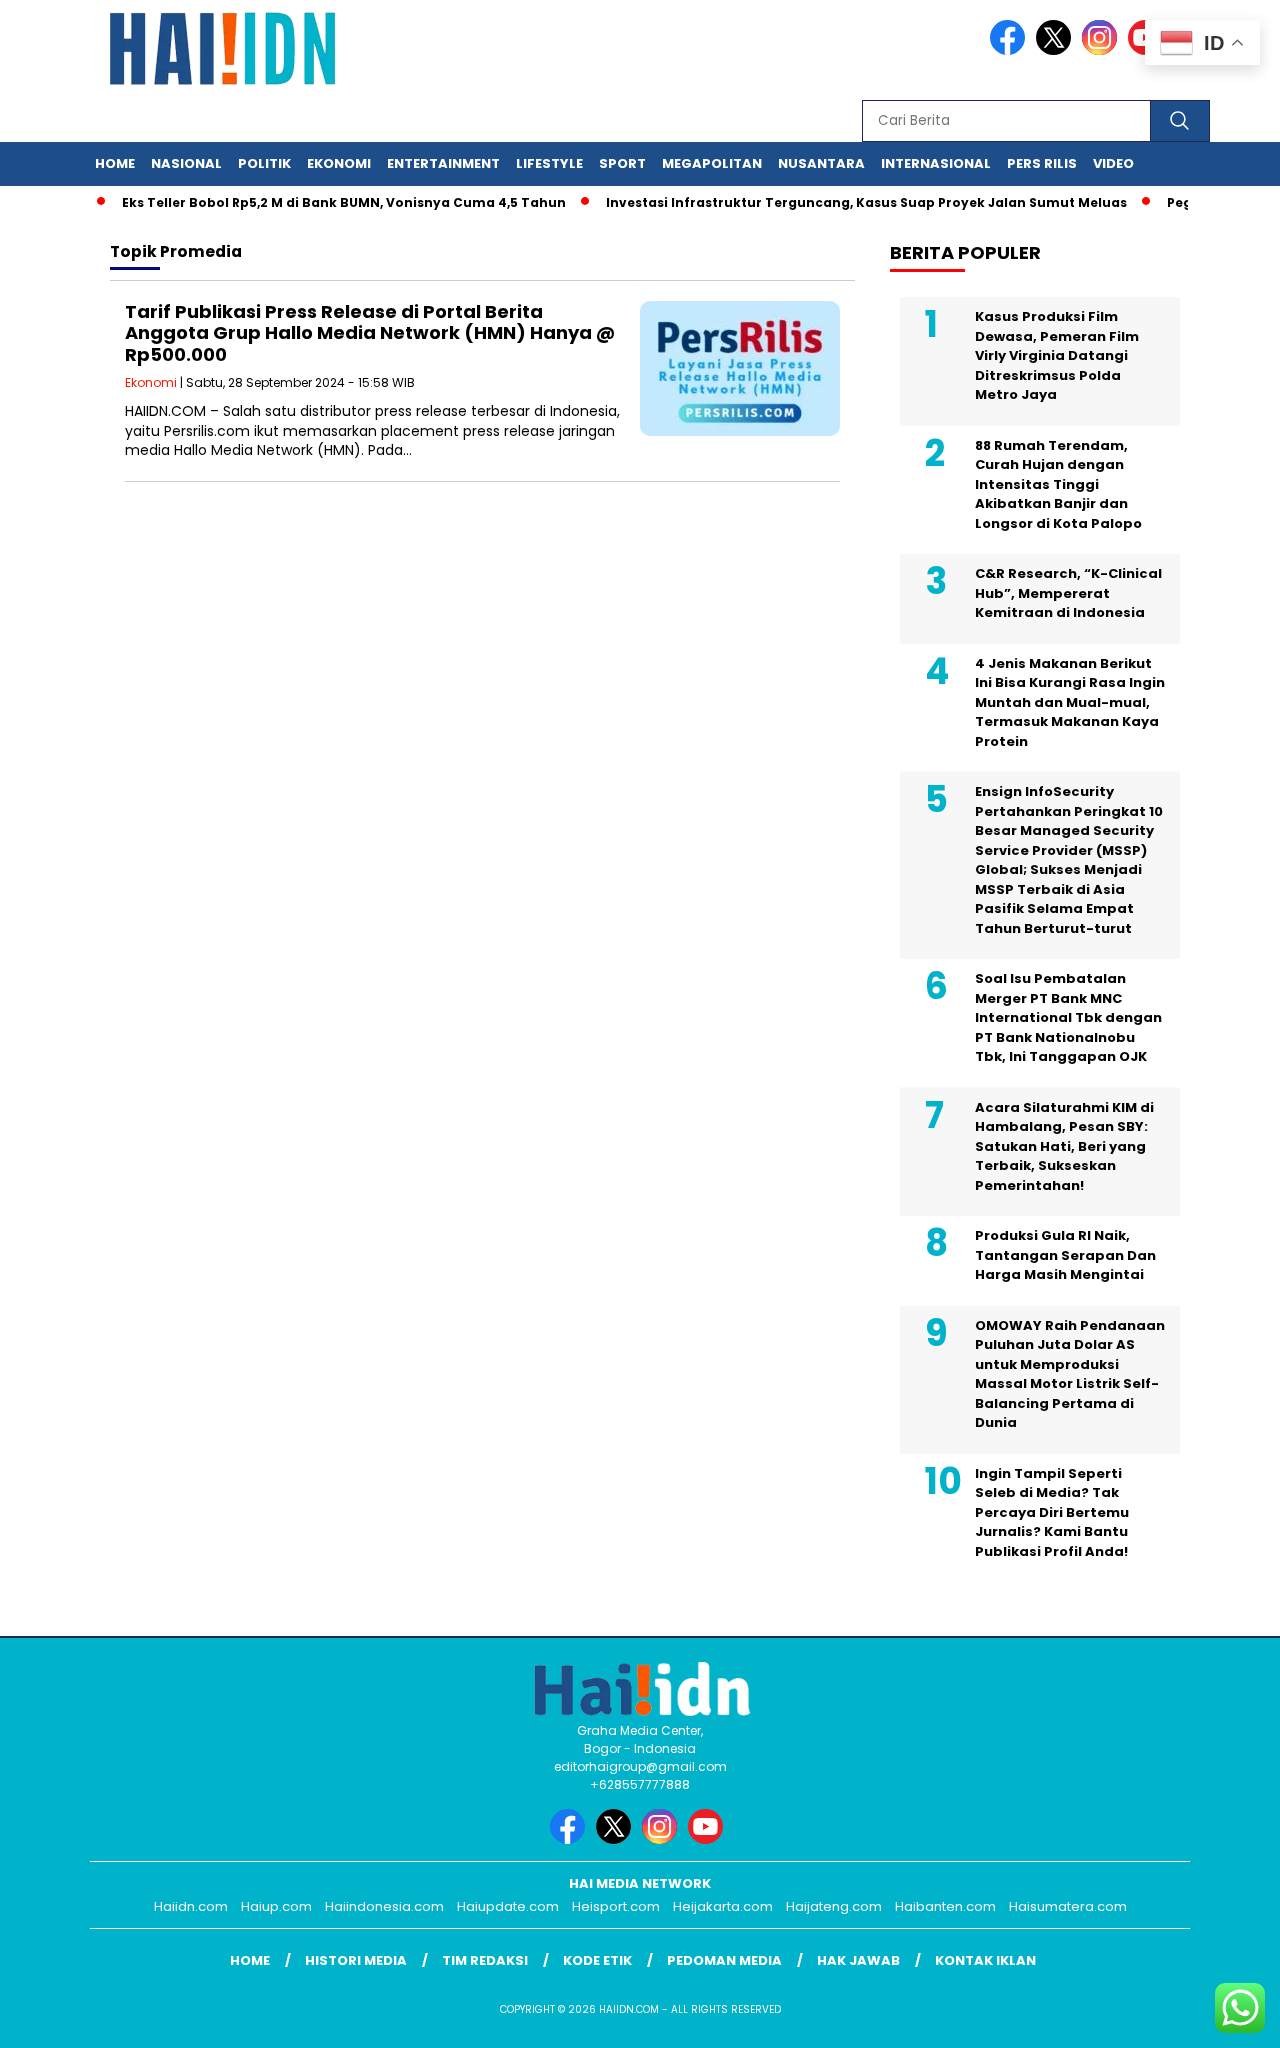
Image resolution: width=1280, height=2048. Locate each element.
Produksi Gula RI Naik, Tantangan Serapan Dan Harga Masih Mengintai (1065, 1255)
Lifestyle (549, 163)
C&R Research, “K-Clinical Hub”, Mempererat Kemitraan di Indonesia (1068, 593)
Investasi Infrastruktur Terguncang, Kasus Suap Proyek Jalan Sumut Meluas (843, 202)
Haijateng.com (834, 1906)
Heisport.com (616, 1906)
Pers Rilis (1042, 163)
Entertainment (443, 163)
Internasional (936, 163)
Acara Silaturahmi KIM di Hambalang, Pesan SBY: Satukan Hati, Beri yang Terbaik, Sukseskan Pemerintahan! (1064, 1146)
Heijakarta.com (723, 1906)
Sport (622, 163)
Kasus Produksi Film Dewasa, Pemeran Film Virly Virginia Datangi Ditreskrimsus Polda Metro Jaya (1057, 355)
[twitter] (1057, 50)
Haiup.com (276, 1906)
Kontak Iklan (985, 1960)
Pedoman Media (724, 1960)
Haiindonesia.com (384, 1906)
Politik (264, 163)
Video (1113, 163)
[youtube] (709, 1839)
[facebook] (1011, 50)
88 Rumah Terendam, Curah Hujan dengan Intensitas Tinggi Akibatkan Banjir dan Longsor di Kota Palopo (1058, 484)
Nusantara (821, 163)
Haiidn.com (191, 1906)
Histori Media (356, 1960)
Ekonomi (339, 163)
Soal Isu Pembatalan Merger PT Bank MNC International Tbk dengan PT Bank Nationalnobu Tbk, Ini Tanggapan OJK (1068, 1017)
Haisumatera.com (1068, 1906)
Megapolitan (712, 163)
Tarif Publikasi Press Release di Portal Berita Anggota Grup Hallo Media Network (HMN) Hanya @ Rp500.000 (370, 333)
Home (115, 163)
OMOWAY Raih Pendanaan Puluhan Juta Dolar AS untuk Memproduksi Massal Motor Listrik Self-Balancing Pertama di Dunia (1070, 1374)
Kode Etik (597, 1960)
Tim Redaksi (485, 1960)
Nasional (186, 163)
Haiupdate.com (508, 1906)
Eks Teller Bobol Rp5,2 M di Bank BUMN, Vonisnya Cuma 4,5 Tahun (321, 202)
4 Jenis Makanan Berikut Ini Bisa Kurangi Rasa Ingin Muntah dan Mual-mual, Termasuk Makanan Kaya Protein (1070, 702)
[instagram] (1103, 50)
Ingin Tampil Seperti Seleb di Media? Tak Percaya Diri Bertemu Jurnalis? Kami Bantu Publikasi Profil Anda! (1052, 1512)
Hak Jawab (858, 1960)
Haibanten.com (945, 1906)
